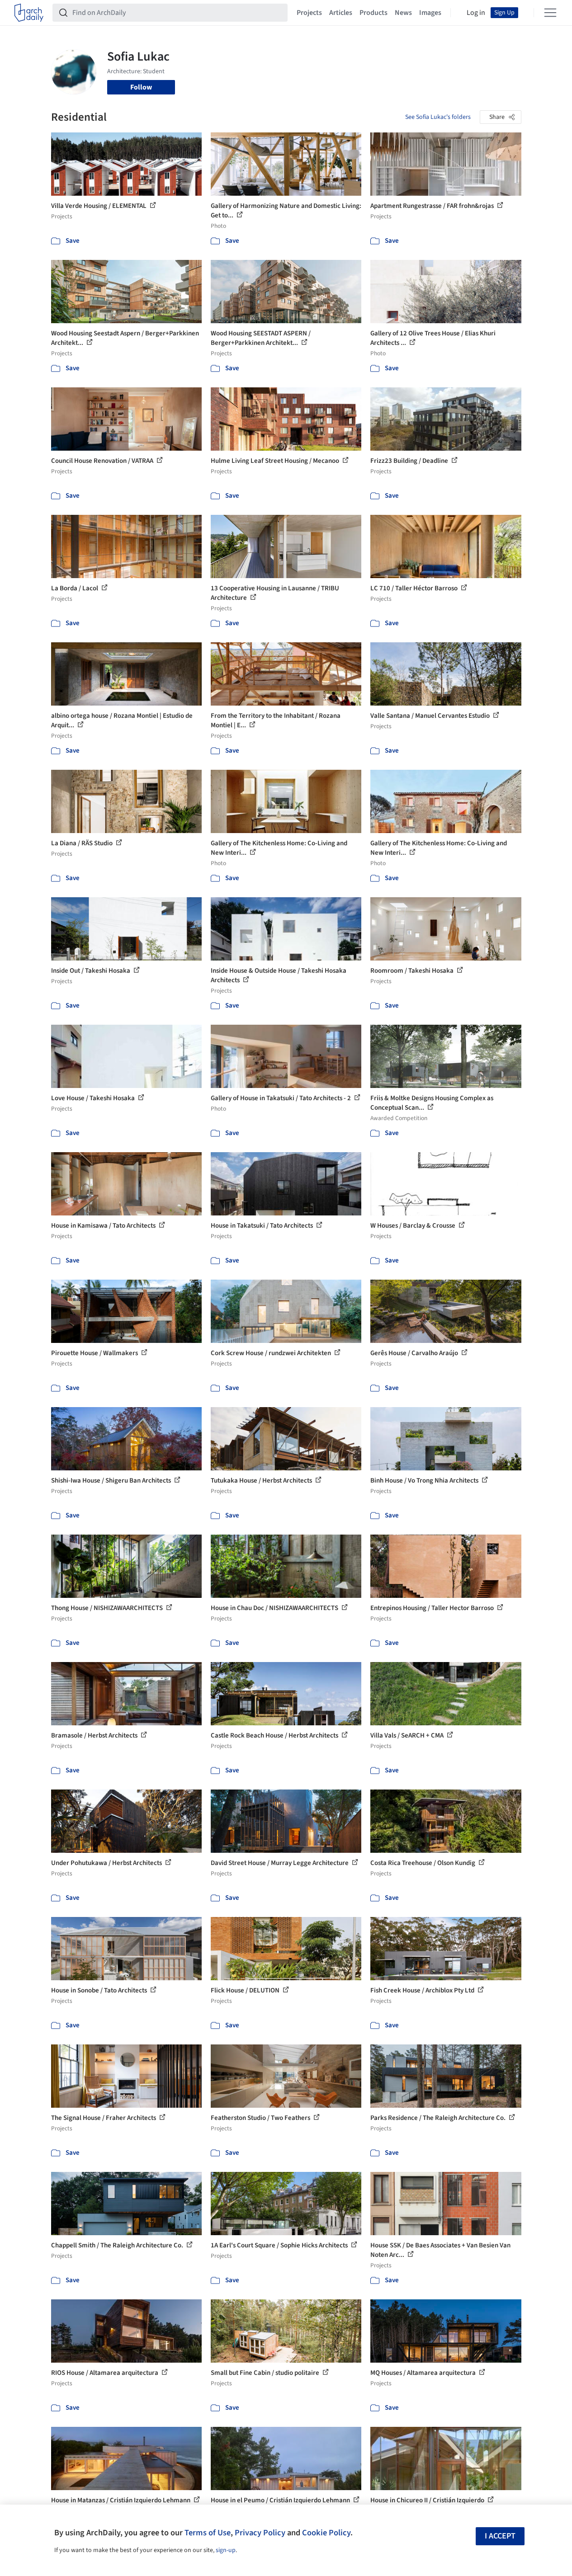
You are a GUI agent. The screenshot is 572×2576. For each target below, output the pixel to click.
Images (430, 13)
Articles (341, 13)
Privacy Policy (260, 2533)
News (403, 13)
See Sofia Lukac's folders (438, 117)
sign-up (226, 2550)
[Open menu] (550, 13)
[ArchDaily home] (29, 13)
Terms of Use (208, 2533)
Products (373, 13)
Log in (476, 13)
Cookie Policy (326, 2533)
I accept (500, 2536)
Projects (309, 13)
